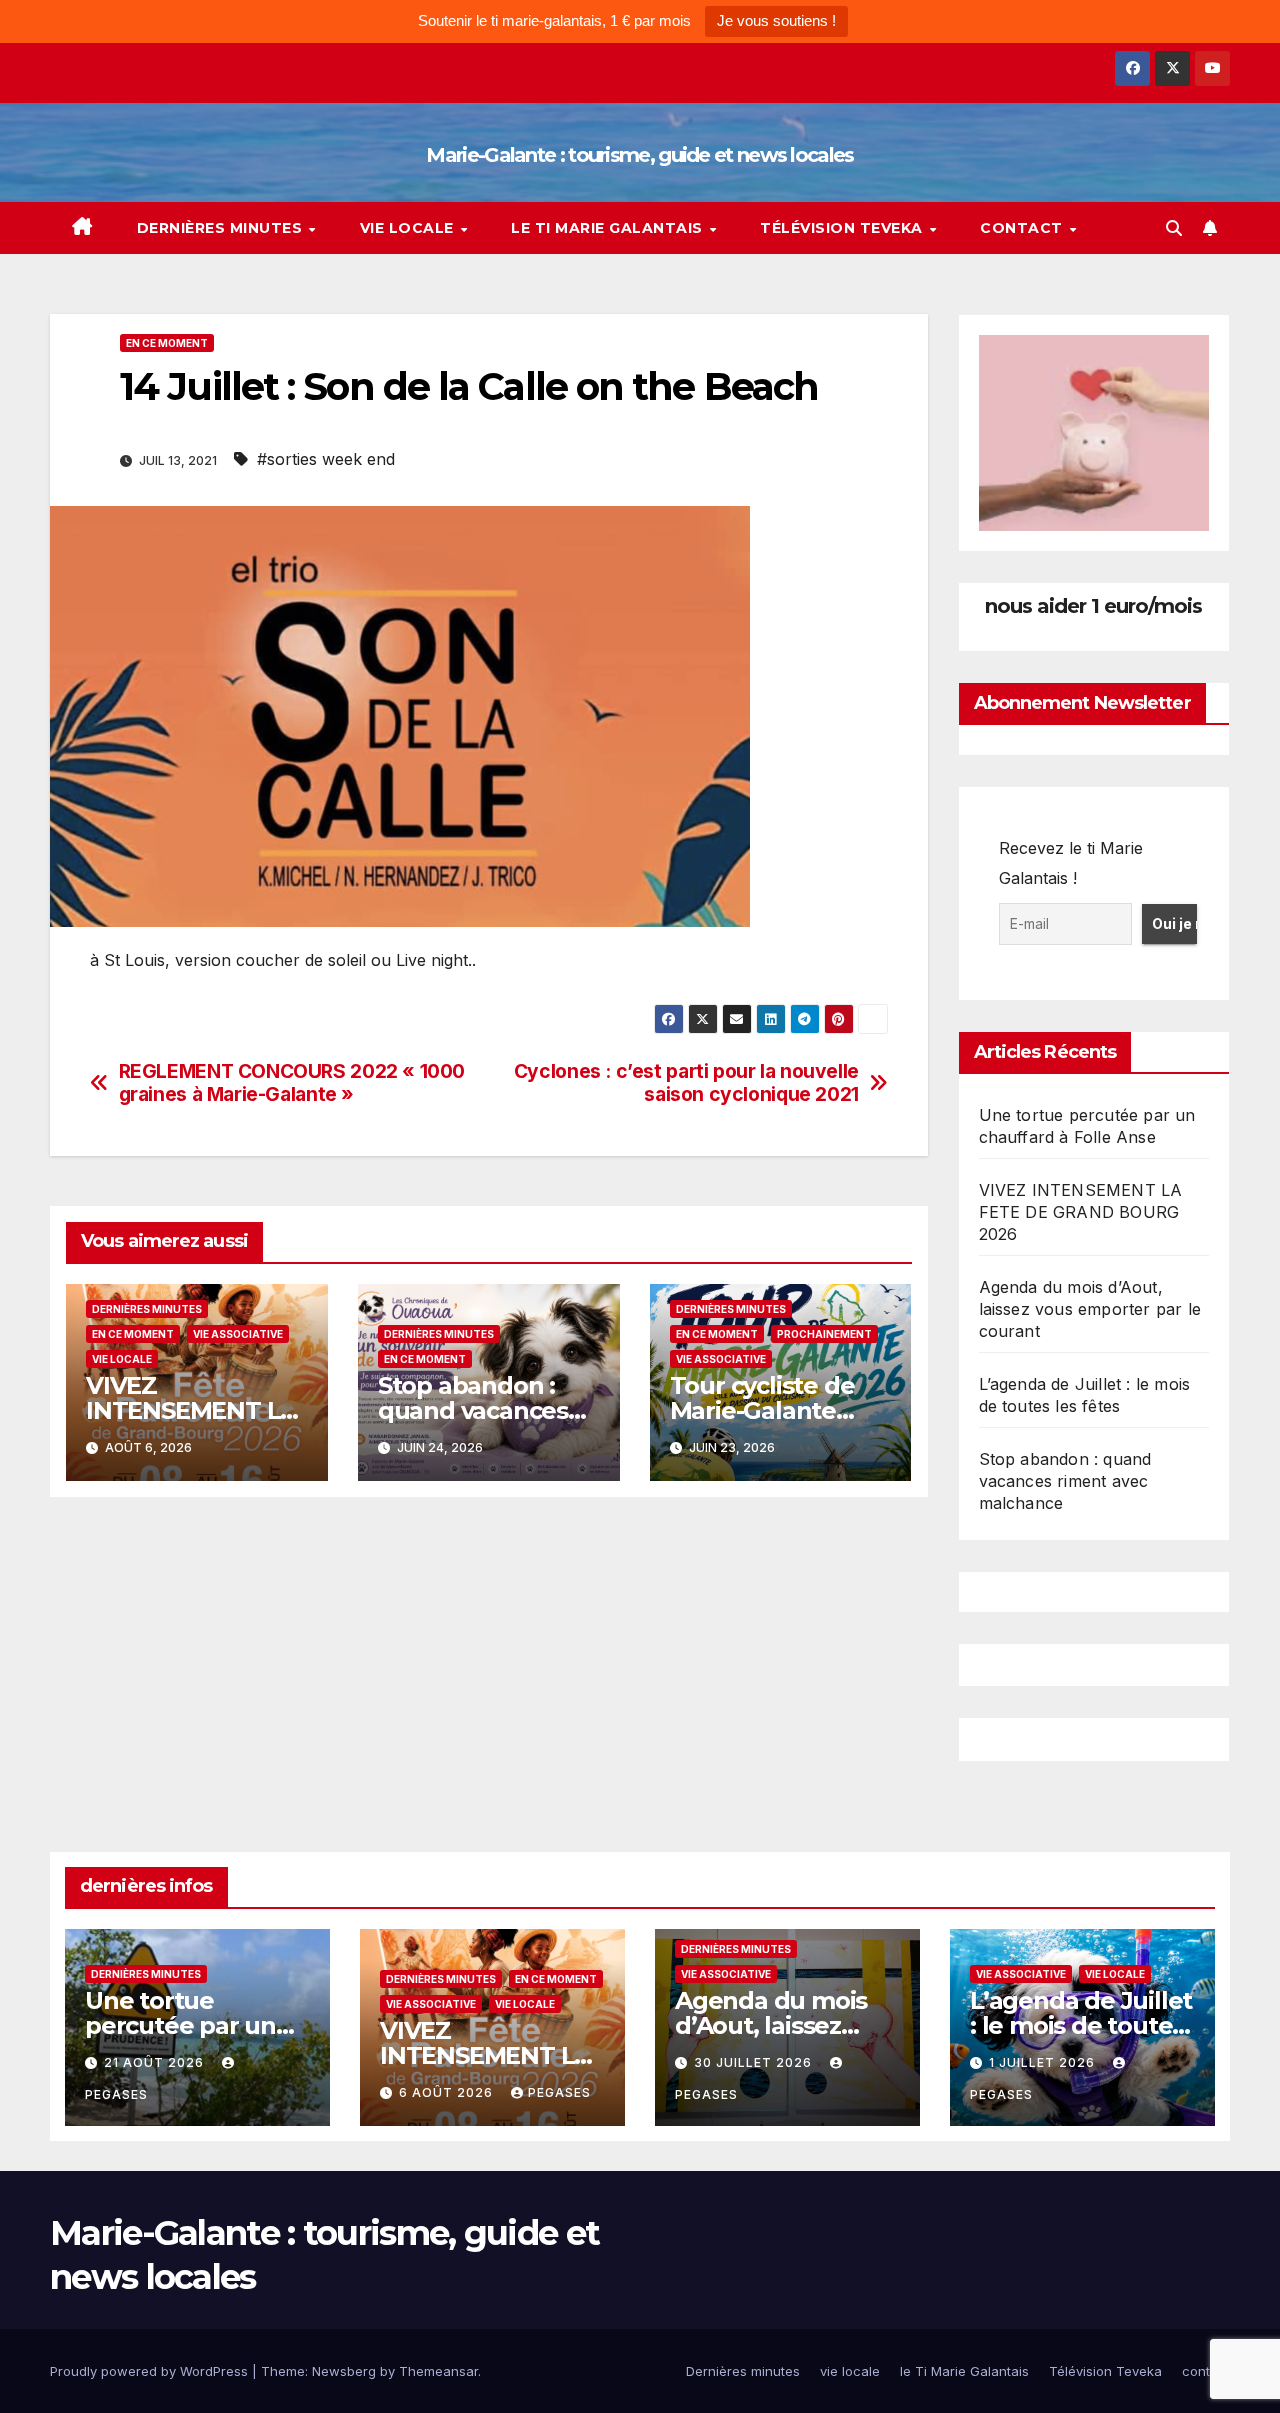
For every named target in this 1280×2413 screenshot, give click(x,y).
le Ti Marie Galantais (609, 228)
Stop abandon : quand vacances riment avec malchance (1065, 1481)
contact (1023, 228)
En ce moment (167, 343)
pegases (559, 2092)
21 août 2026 (156, 2062)
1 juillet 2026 (1044, 2062)
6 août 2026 (448, 2092)
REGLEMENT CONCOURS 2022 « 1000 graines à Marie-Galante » (292, 1083)
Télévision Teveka (843, 228)
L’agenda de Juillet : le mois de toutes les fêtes (1081, 2025)
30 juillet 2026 (755, 2062)
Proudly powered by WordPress (151, 2371)
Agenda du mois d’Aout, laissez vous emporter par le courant (1090, 1309)
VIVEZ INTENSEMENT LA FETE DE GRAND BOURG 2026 (1081, 1212)
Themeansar (438, 2371)
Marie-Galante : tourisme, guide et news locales (639, 155)
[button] (1174, 228)
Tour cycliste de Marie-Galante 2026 (762, 1410)
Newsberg (344, 2371)
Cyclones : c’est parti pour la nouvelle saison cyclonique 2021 (686, 1083)
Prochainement (824, 1334)
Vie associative (238, 1334)
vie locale (409, 228)
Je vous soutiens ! (776, 20)
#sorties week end (326, 459)
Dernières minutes (222, 228)
